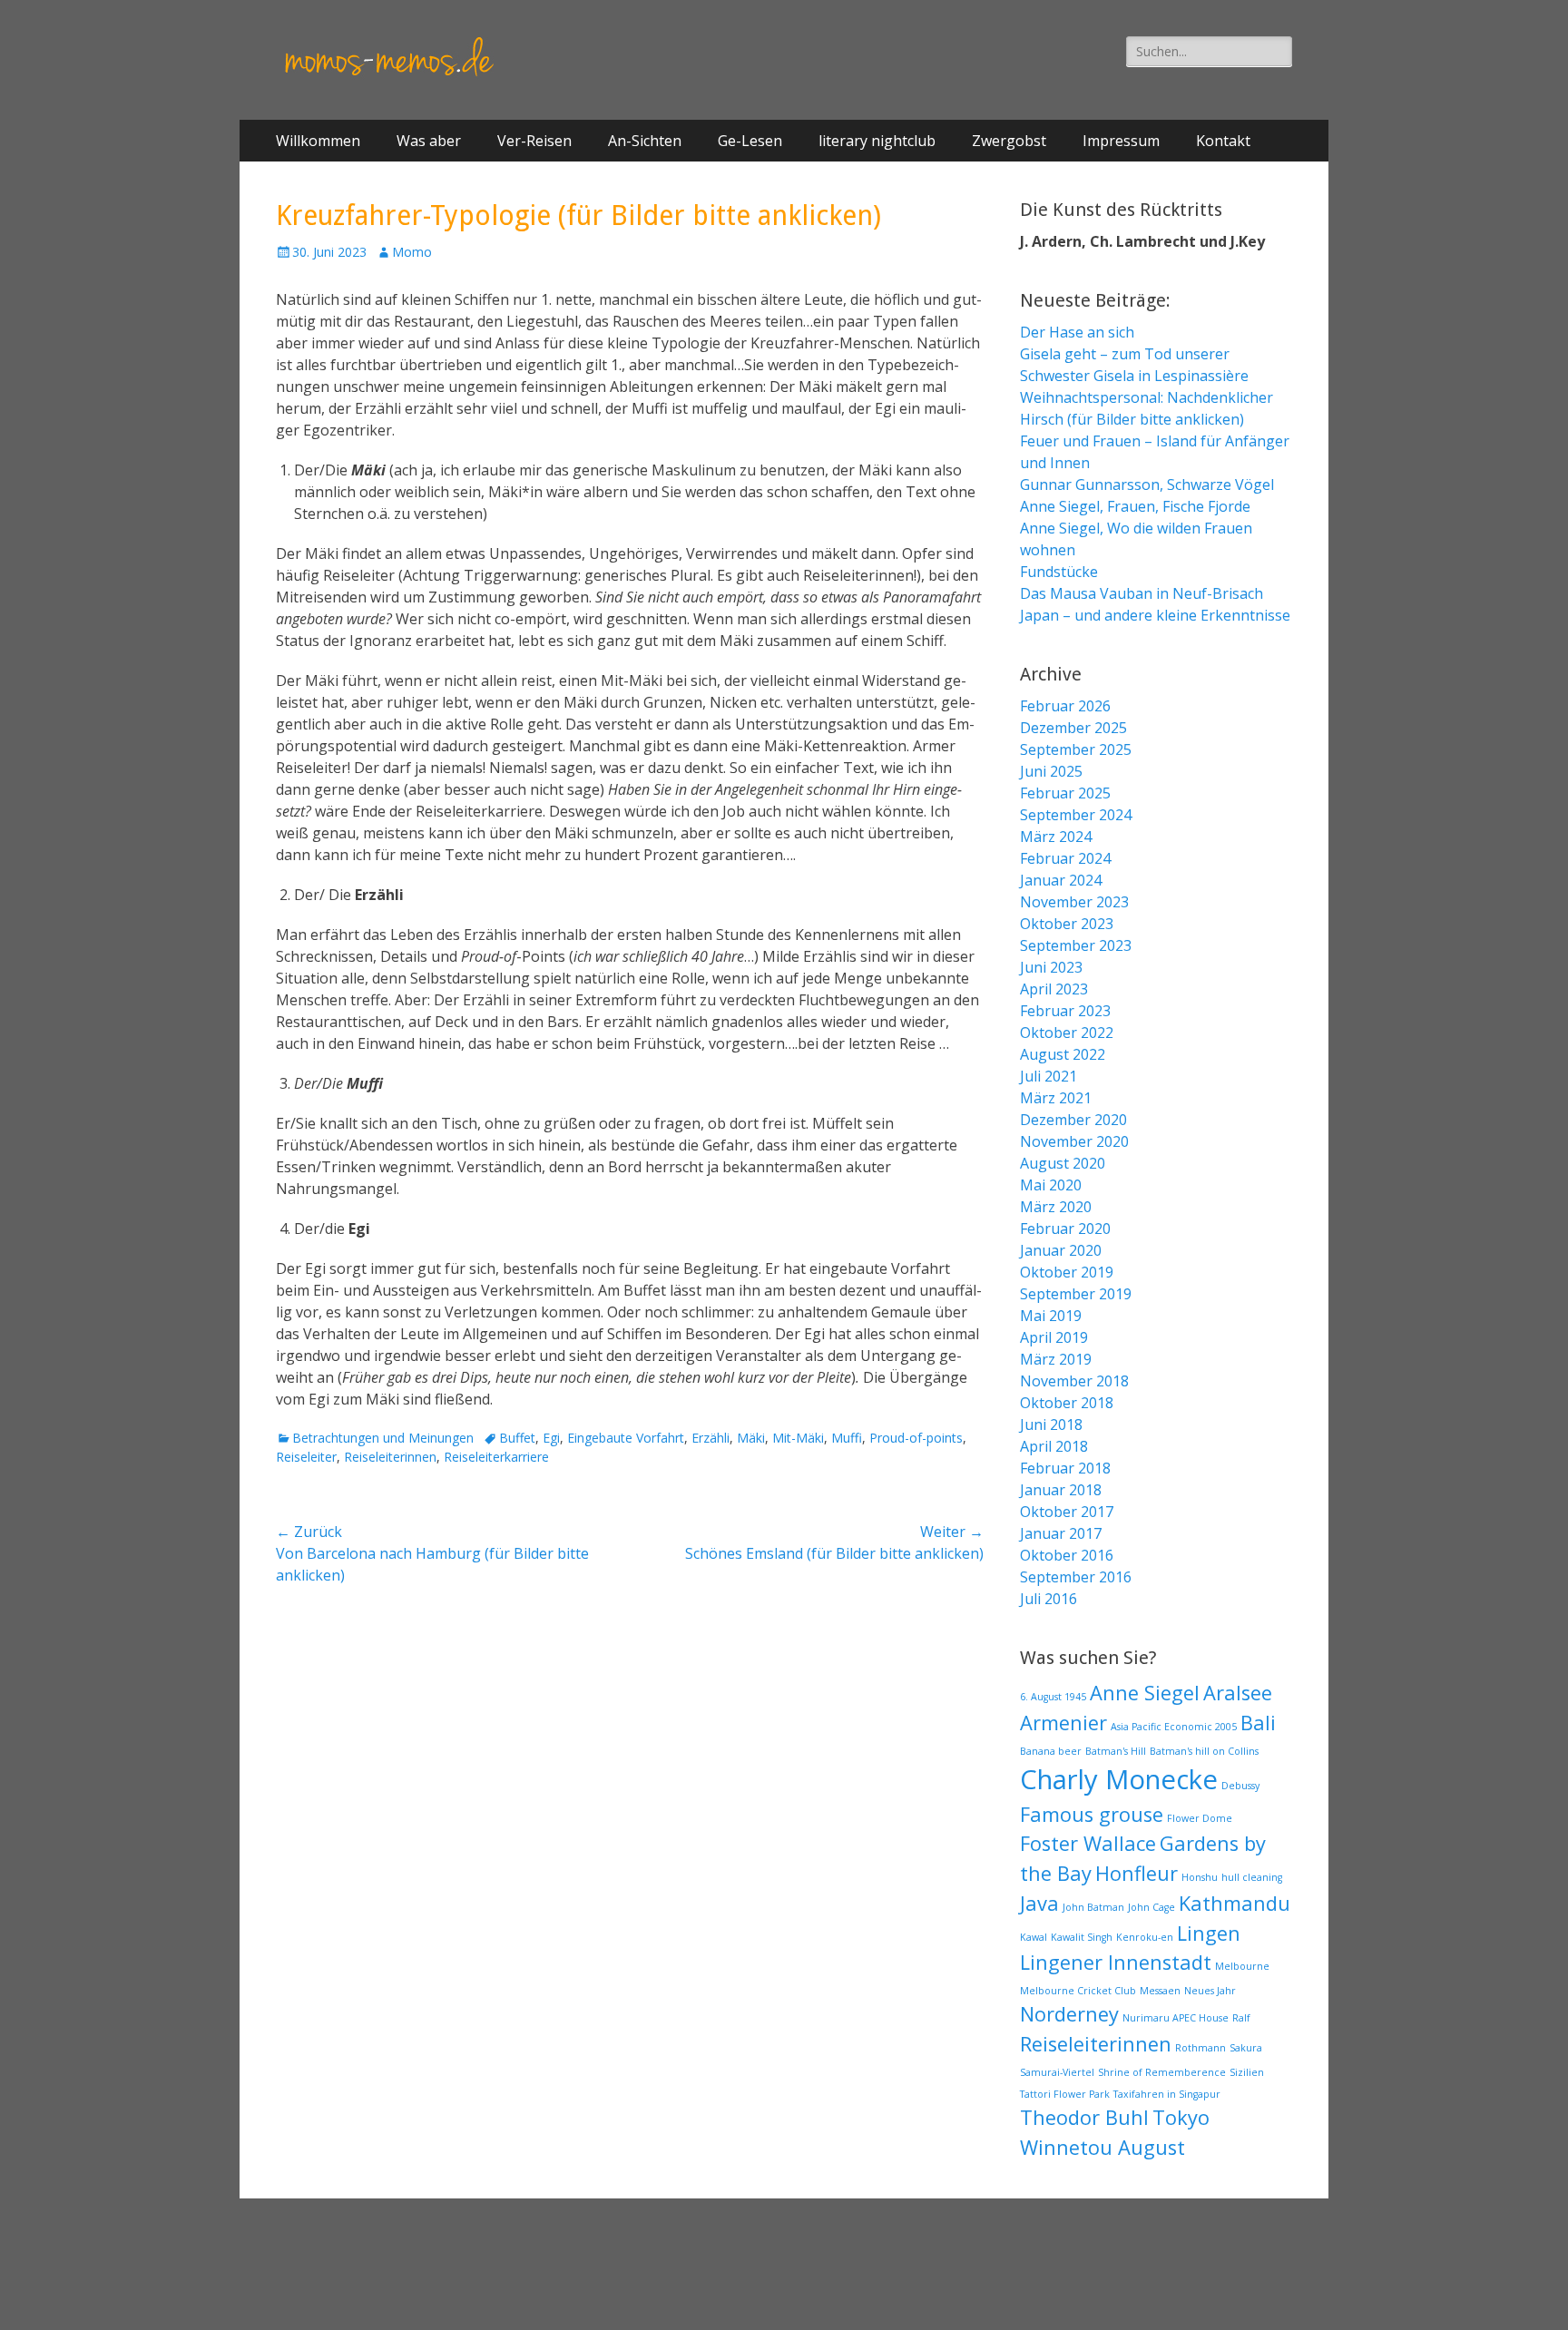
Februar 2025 (1065, 793)
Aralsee (1238, 1693)
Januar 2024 (1061, 880)
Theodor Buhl (1084, 2117)
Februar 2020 (1065, 1229)
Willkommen (318, 141)
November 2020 (1074, 1141)
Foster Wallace (1088, 1843)
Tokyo (1181, 2117)
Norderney (1069, 2014)
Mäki (751, 1438)
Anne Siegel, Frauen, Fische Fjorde (1135, 506)
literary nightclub (877, 141)
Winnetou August (1102, 2147)
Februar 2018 (1065, 1468)
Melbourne (1242, 1966)
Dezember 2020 (1073, 1120)
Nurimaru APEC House (1176, 2018)
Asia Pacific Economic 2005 (1174, 1727)
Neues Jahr (1210, 1991)
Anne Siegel (1145, 1693)
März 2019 (1056, 1359)
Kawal (1034, 1937)
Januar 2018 (1061, 1490)
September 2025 (1076, 749)
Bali (1258, 1723)
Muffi (847, 1438)
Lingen (1209, 1933)
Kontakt (1223, 141)
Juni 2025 (1051, 771)
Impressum (1121, 141)
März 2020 (1056, 1207)
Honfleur (1137, 1873)
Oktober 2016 (1067, 1555)
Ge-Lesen (750, 141)
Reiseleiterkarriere (496, 1457)
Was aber (429, 141)
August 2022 (1063, 1054)
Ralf (1241, 2018)
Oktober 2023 (1067, 924)
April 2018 (1054, 1446)
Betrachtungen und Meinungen (383, 1438)
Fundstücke (1059, 572)
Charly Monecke (1119, 1779)
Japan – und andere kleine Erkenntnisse (1155, 615)
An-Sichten (645, 141)
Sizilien (1247, 2072)
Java (1039, 1903)
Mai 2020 (1051, 1185)
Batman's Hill (1116, 1751)
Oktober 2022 (1067, 1033)
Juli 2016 (1049, 1599)
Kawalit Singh (1082, 1937)
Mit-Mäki (798, 1438)
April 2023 (1054, 989)
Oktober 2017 (1067, 1512)
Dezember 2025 (1073, 728)
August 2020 (1063, 1163)
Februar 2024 (1065, 858)
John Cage (1151, 1907)
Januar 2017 (1061, 1533)
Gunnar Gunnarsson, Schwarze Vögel (1147, 485)
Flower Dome (1200, 1818)
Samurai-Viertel (1057, 2072)
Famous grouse (1092, 1814)
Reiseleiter (306, 1457)
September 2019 (1076, 1294)
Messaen (1160, 1991)
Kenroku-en (1145, 1937)
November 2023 (1074, 902)
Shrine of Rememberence (1162, 2072)
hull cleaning (1252, 1877)
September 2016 (1076, 1577)
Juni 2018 (1051, 1424)
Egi (551, 1438)
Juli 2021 (1049, 1076)
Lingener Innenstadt (1116, 1962)
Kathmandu (1235, 1903)
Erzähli (710, 1438)
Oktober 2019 (1067, 1272)
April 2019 (1054, 1337)
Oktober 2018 (1067, 1403)
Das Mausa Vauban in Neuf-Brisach (1142, 593)
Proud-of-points (916, 1438)
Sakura (1246, 2048)
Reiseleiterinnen (390, 1457)
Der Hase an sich (1077, 332)
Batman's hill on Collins (1204, 1751)
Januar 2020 (1061, 1250)
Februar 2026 (1065, 706)
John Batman (1093, 1907)
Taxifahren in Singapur (1167, 2094)
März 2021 (1056, 1098)
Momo (412, 252)
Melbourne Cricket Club (1078, 1991)
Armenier (1063, 1723)
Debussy (1240, 1786)
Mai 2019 (1051, 1316)
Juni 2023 (1051, 967)
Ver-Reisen (534, 141)
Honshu (1200, 1877)
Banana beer (1051, 1751)
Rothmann (1200, 2048)
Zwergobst (1009, 141)
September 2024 (1076, 815)
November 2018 (1074, 1381)
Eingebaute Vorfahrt (626, 1438)
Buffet (517, 1438)
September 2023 (1076, 945)
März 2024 (1056, 837)
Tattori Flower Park (1065, 2094)
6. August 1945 (1053, 1697)
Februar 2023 (1065, 1011)
